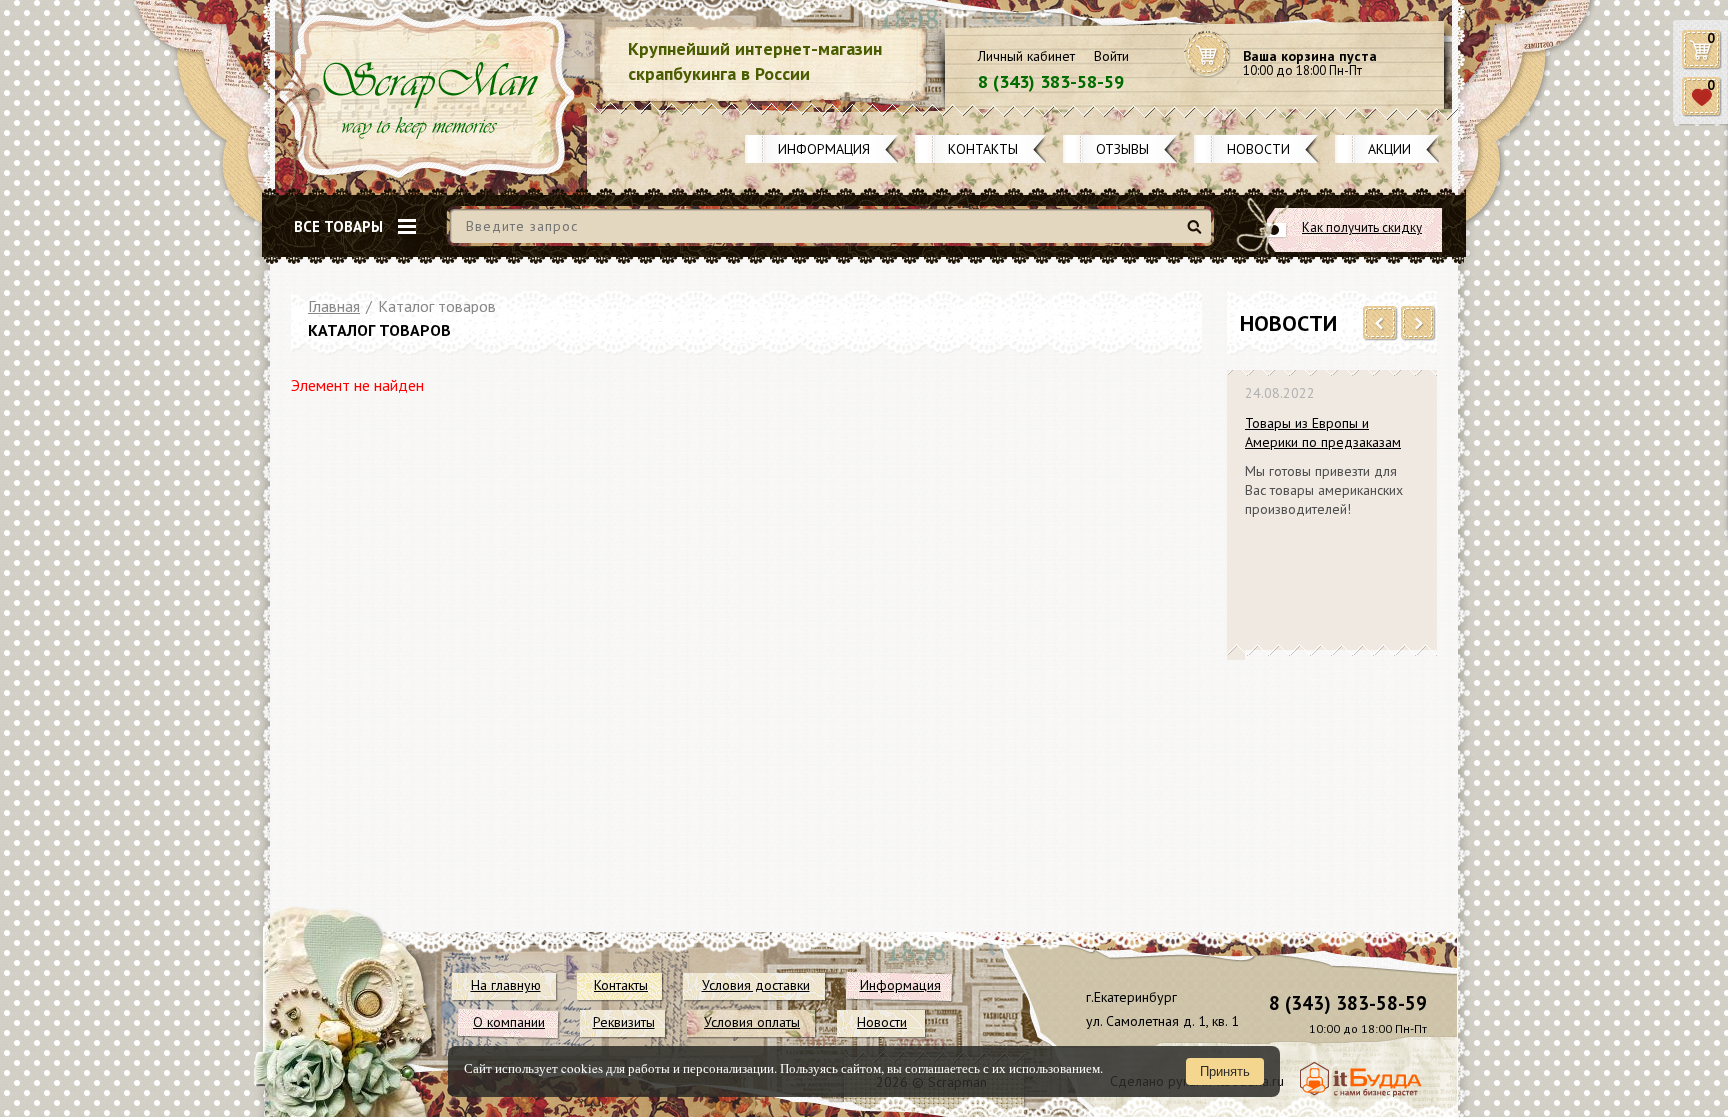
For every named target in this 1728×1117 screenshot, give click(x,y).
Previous (1380, 324)
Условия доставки (756, 985)
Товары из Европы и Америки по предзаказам (1323, 432)
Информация (824, 149)
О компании (509, 1022)
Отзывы (1122, 149)
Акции (1389, 149)
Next (1418, 324)
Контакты (983, 149)
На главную (506, 985)
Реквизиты (624, 1022)
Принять (1225, 1071)
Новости (1258, 149)
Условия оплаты (752, 1022)
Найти (1197, 234)
